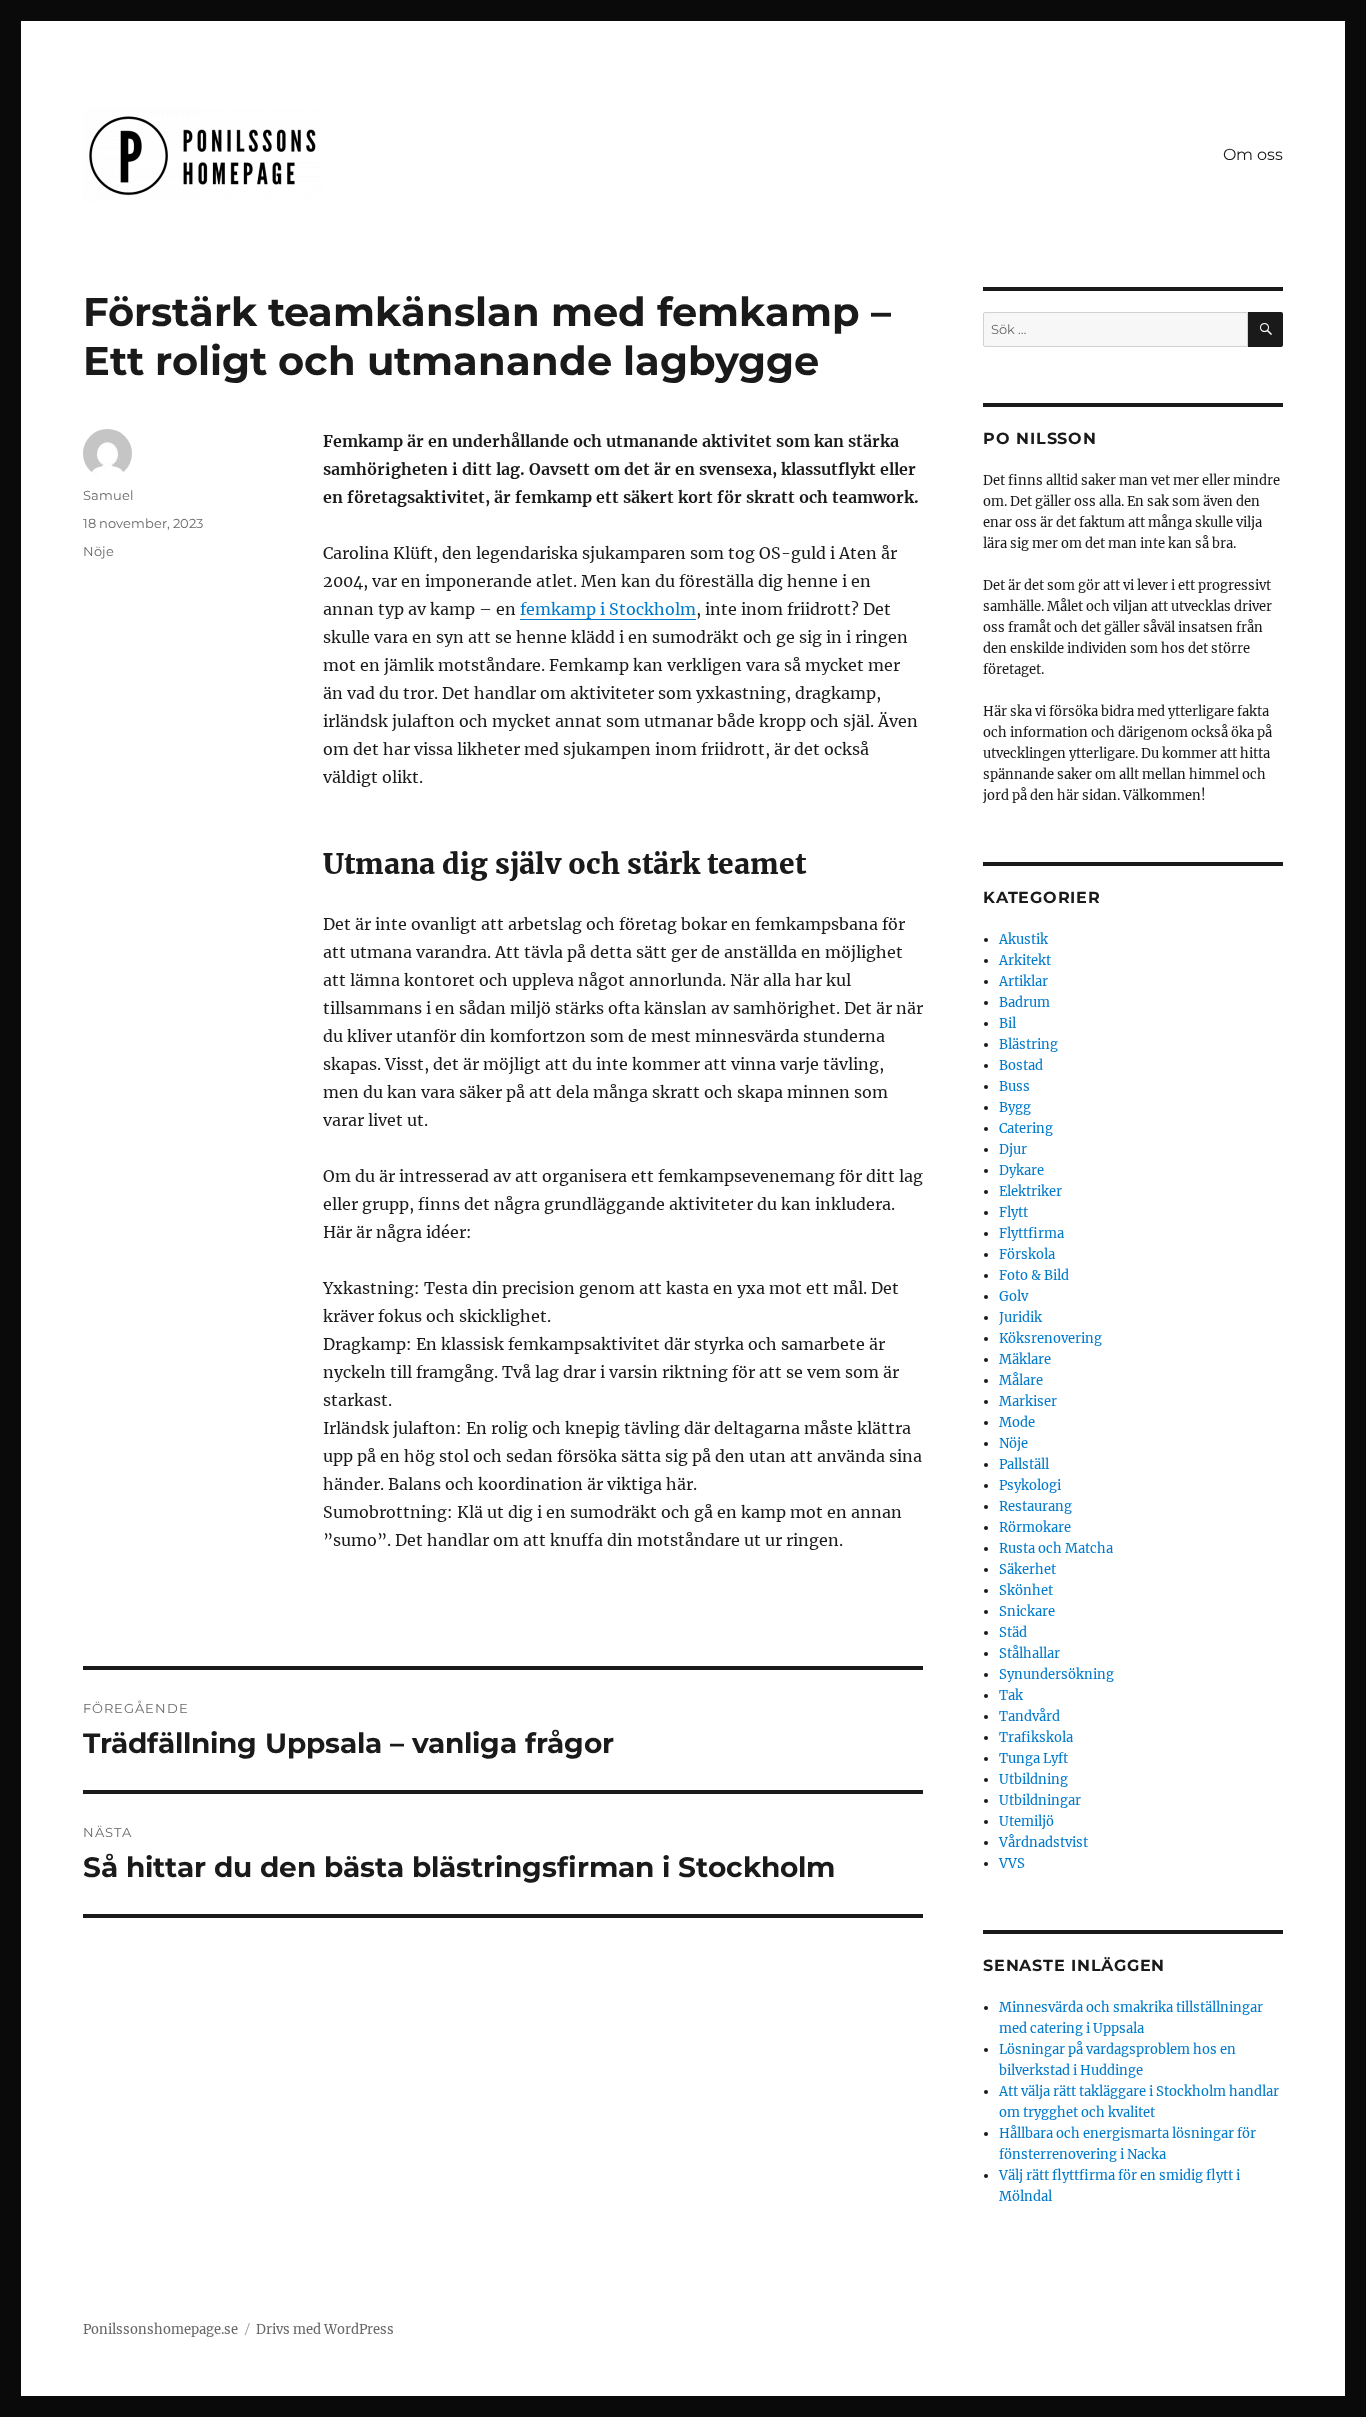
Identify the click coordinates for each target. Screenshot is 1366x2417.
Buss (1014, 1086)
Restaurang (1035, 1506)
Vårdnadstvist (1043, 1842)
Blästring (1028, 1044)
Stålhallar (1029, 1653)
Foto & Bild (1034, 1275)
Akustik (1023, 939)
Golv (1013, 1296)
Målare (1021, 1380)
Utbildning (1033, 1779)
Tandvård (1029, 1716)
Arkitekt (1025, 960)
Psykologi (1030, 1485)
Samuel (108, 495)
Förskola (1027, 1254)
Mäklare (1025, 1359)
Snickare (1027, 1611)
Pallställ (1024, 1464)
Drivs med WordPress (325, 2329)
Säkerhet (1027, 1569)
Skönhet (1026, 1590)
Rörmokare (1035, 1527)
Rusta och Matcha (1056, 1548)
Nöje (98, 551)
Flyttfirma (1031, 1233)
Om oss (1253, 154)
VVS (1012, 1863)
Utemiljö (1026, 1821)
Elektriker (1030, 1191)
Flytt (1013, 1212)
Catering (1026, 1128)
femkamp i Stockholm (608, 609)
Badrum (1024, 1002)
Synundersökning (1056, 1674)
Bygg (1015, 1107)
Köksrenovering (1050, 1338)
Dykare (1021, 1170)
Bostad (1021, 1065)
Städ (1013, 1632)
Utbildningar (1040, 1800)
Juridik (1020, 1317)
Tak (1011, 1695)
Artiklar (1023, 981)
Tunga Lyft (1033, 1758)
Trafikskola (1036, 1737)
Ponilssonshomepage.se (160, 2329)
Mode (1017, 1422)
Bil (1007, 1023)
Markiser (1028, 1401)
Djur (1013, 1149)
